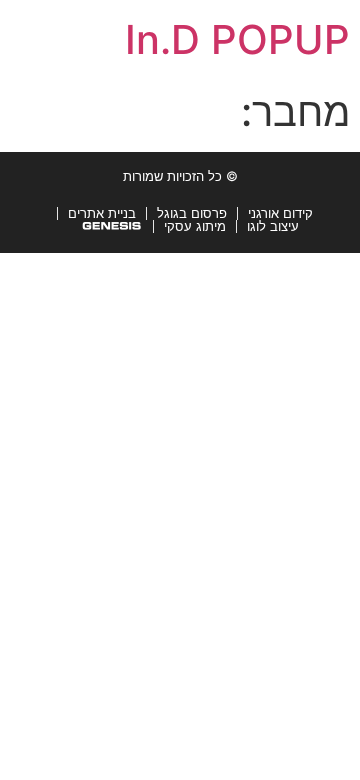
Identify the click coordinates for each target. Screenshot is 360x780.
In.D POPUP (237, 39)
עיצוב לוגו (273, 226)
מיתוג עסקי (195, 226)
